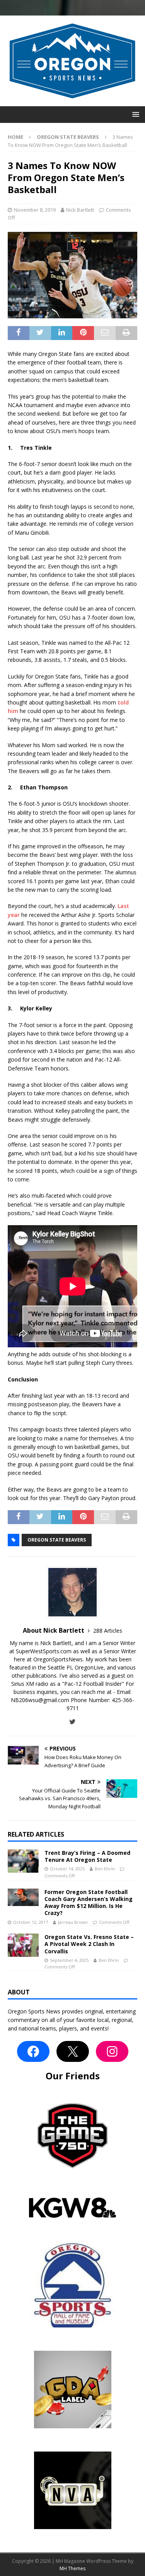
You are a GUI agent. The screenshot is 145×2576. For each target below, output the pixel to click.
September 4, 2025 (69, 1960)
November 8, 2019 (35, 210)
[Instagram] (112, 2051)
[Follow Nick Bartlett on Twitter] (72, 1722)
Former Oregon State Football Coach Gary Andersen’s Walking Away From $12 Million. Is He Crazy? (89, 1903)
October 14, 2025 (67, 1869)
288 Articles (108, 1631)
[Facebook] (33, 2051)
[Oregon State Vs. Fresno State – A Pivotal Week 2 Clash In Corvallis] (23, 1945)
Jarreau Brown (73, 1922)
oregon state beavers (57, 1540)
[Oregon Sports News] (72, 102)
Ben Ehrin (105, 1869)
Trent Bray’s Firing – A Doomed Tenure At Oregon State (87, 1856)
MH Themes (72, 2568)
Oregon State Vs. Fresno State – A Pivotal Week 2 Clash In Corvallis (89, 1944)
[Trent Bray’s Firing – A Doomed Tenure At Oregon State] (23, 1861)
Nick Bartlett (80, 210)
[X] (73, 2051)
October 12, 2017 (31, 1922)
